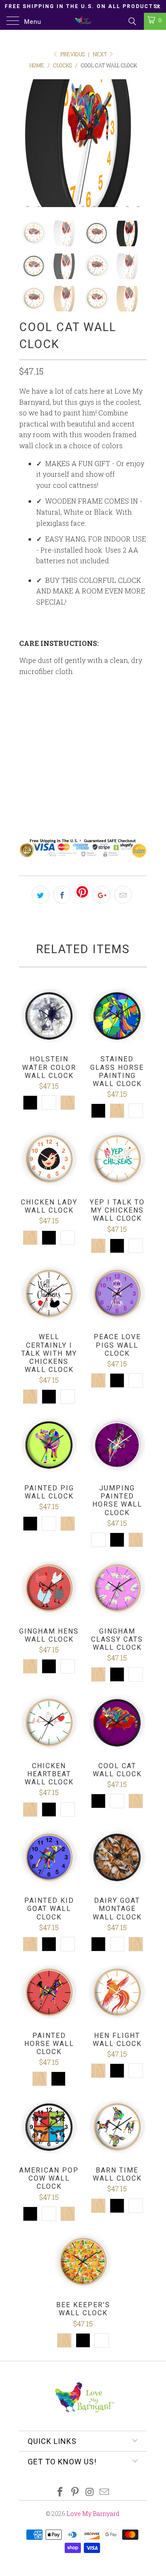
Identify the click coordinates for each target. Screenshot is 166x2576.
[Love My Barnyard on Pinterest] (75, 2492)
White (35, 784)
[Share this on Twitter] (40, 895)
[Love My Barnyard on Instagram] (90, 2492)
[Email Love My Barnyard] (105, 2492)
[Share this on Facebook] (62, 895)
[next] (139, 143)
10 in (31, 709)
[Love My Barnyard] (83, 21)
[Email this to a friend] (123, 895)
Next (100, 54)
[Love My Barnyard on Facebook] (60, 2492)
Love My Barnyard (93, 2514)
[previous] (27, 143)
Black (69, 784)
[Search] (132, 21)
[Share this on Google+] (101, 895)
